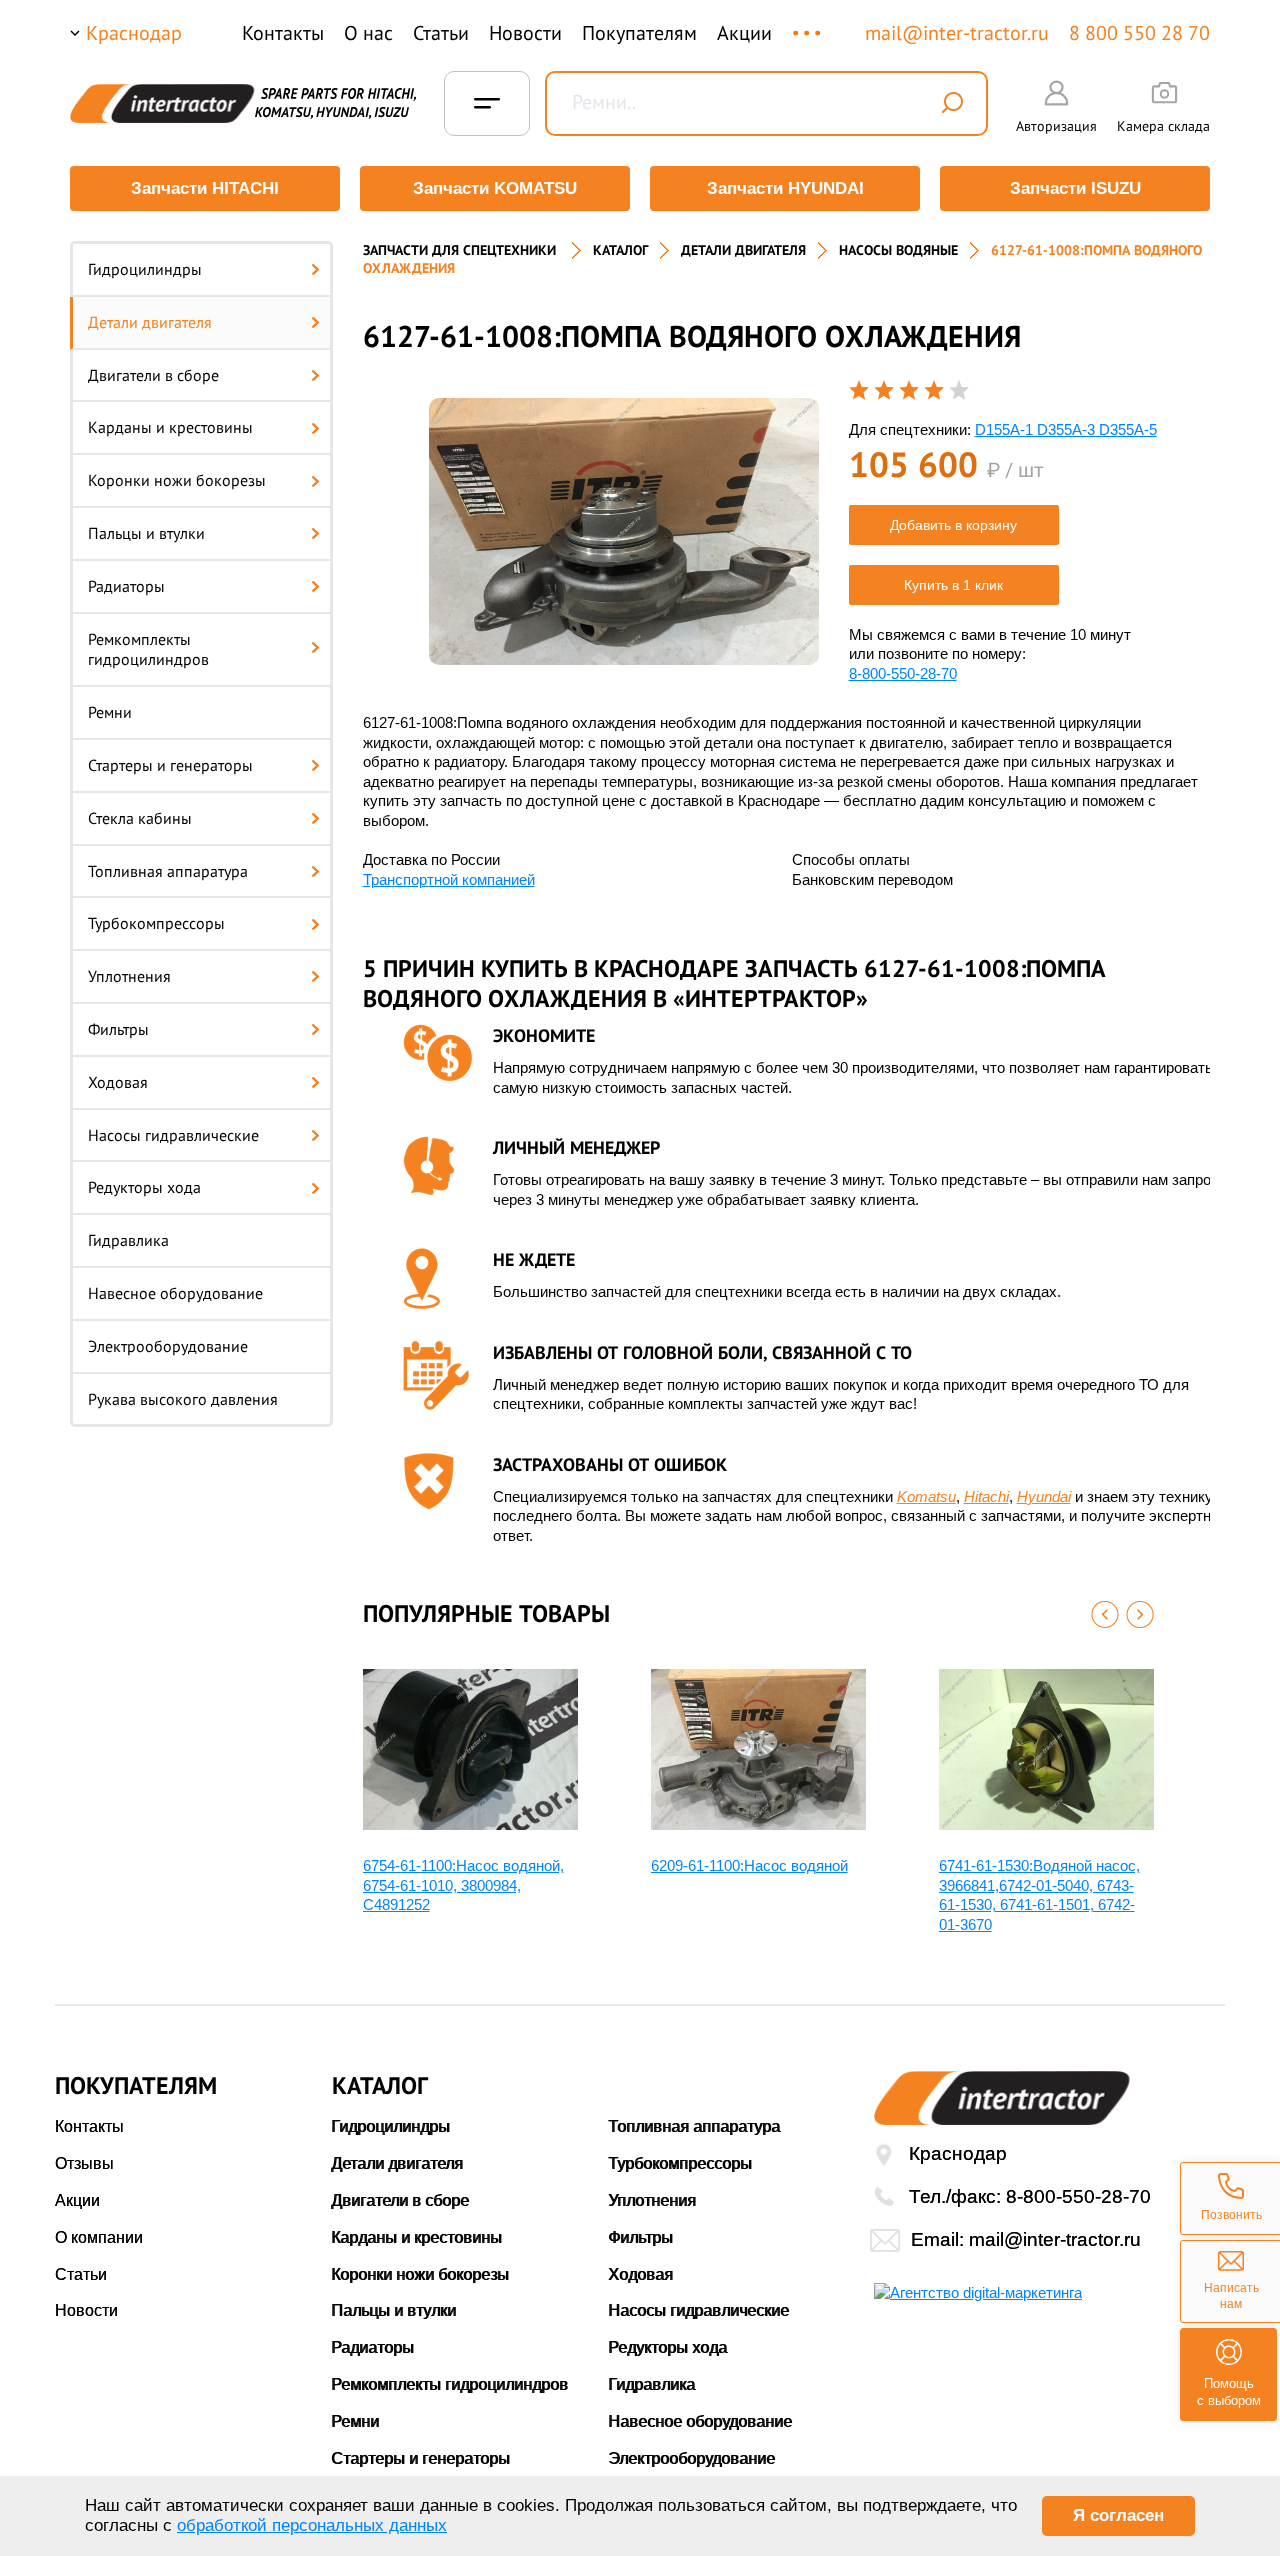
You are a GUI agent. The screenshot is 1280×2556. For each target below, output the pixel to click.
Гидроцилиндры (145, 269)
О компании (99, 2237)
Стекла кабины (140, 818)
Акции (744, 33)
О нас (368, 33)
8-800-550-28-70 (903, 673)
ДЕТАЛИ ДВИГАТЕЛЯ (743, 250)
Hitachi (986, 1496)
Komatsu (926, 1496)
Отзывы (84, 2163)
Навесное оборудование (175, 1293)
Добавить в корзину (953, 525)
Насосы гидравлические (173, 1135)
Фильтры (118, 1029)
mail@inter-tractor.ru (957, 33)
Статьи (441, 33)
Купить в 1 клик (953, 585)
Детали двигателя (150, 322)
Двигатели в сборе (153, 375)
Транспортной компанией (449, 879)
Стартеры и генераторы (170, 765)
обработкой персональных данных (312, 2525)
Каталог (620, 250)
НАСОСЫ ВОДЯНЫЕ (898, 250)
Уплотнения (129, 976)
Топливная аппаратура (168, 871)
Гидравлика (128, 1240)
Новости (525, 33)
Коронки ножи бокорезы (177, 480)
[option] (624, 531)
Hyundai (1044, 1496)
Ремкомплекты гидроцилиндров (148, 649)
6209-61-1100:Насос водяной (749, 1865)
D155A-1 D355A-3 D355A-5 (1066, 429)
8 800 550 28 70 (1139, 33)
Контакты (283, 33)
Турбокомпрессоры (156, 923)
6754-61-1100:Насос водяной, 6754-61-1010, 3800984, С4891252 (463, 1885)
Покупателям (639, 33)
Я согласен (1118, 2515)
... (808, 23)
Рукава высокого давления (183, 1399)
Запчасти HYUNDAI (785, 188)
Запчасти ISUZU (1075, 188)
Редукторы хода (144, 1187)
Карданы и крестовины (170, 427)
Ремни (110, 712)
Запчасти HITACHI (205, 188)
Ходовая (118, 1082)
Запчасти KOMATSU (495, 188)
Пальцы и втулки (146, 533)
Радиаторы (126, 586)
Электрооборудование (168, 1346)
